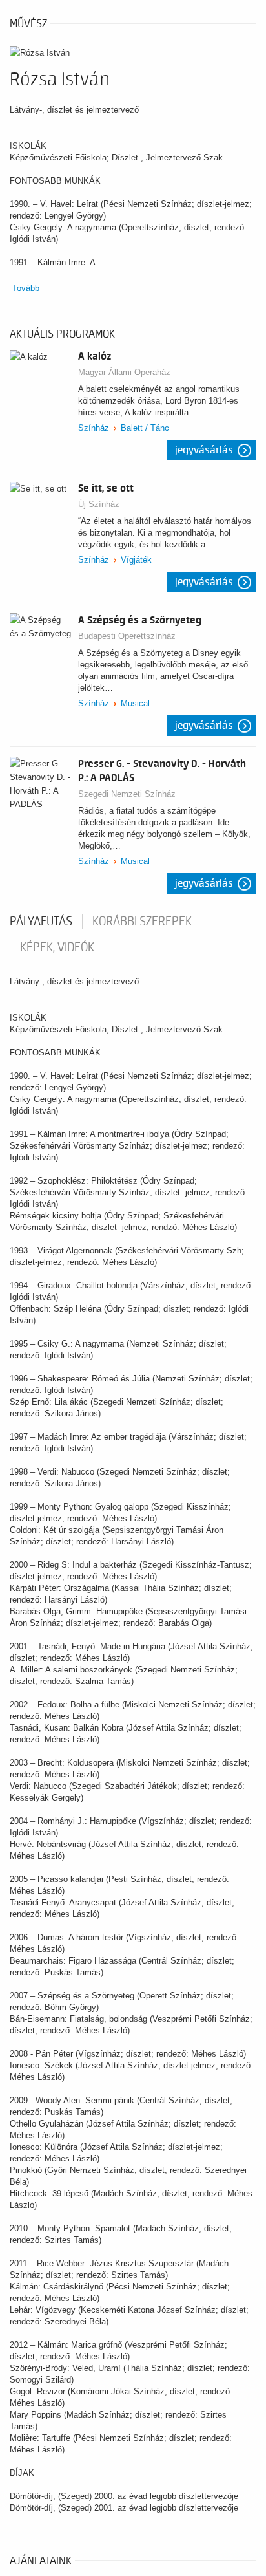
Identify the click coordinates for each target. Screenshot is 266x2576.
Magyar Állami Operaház (124, 372)
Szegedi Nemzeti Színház (127, 794)
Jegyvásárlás (204, 450)
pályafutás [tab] (41, 922)
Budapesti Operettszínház (127, 636)
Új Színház (99, 504)
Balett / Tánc (145, 428)
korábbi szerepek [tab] (142, 922)
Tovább (26, 288)
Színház (94, 428)
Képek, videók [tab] (57, 947)
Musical (135, 703)
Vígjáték (136, 560)
